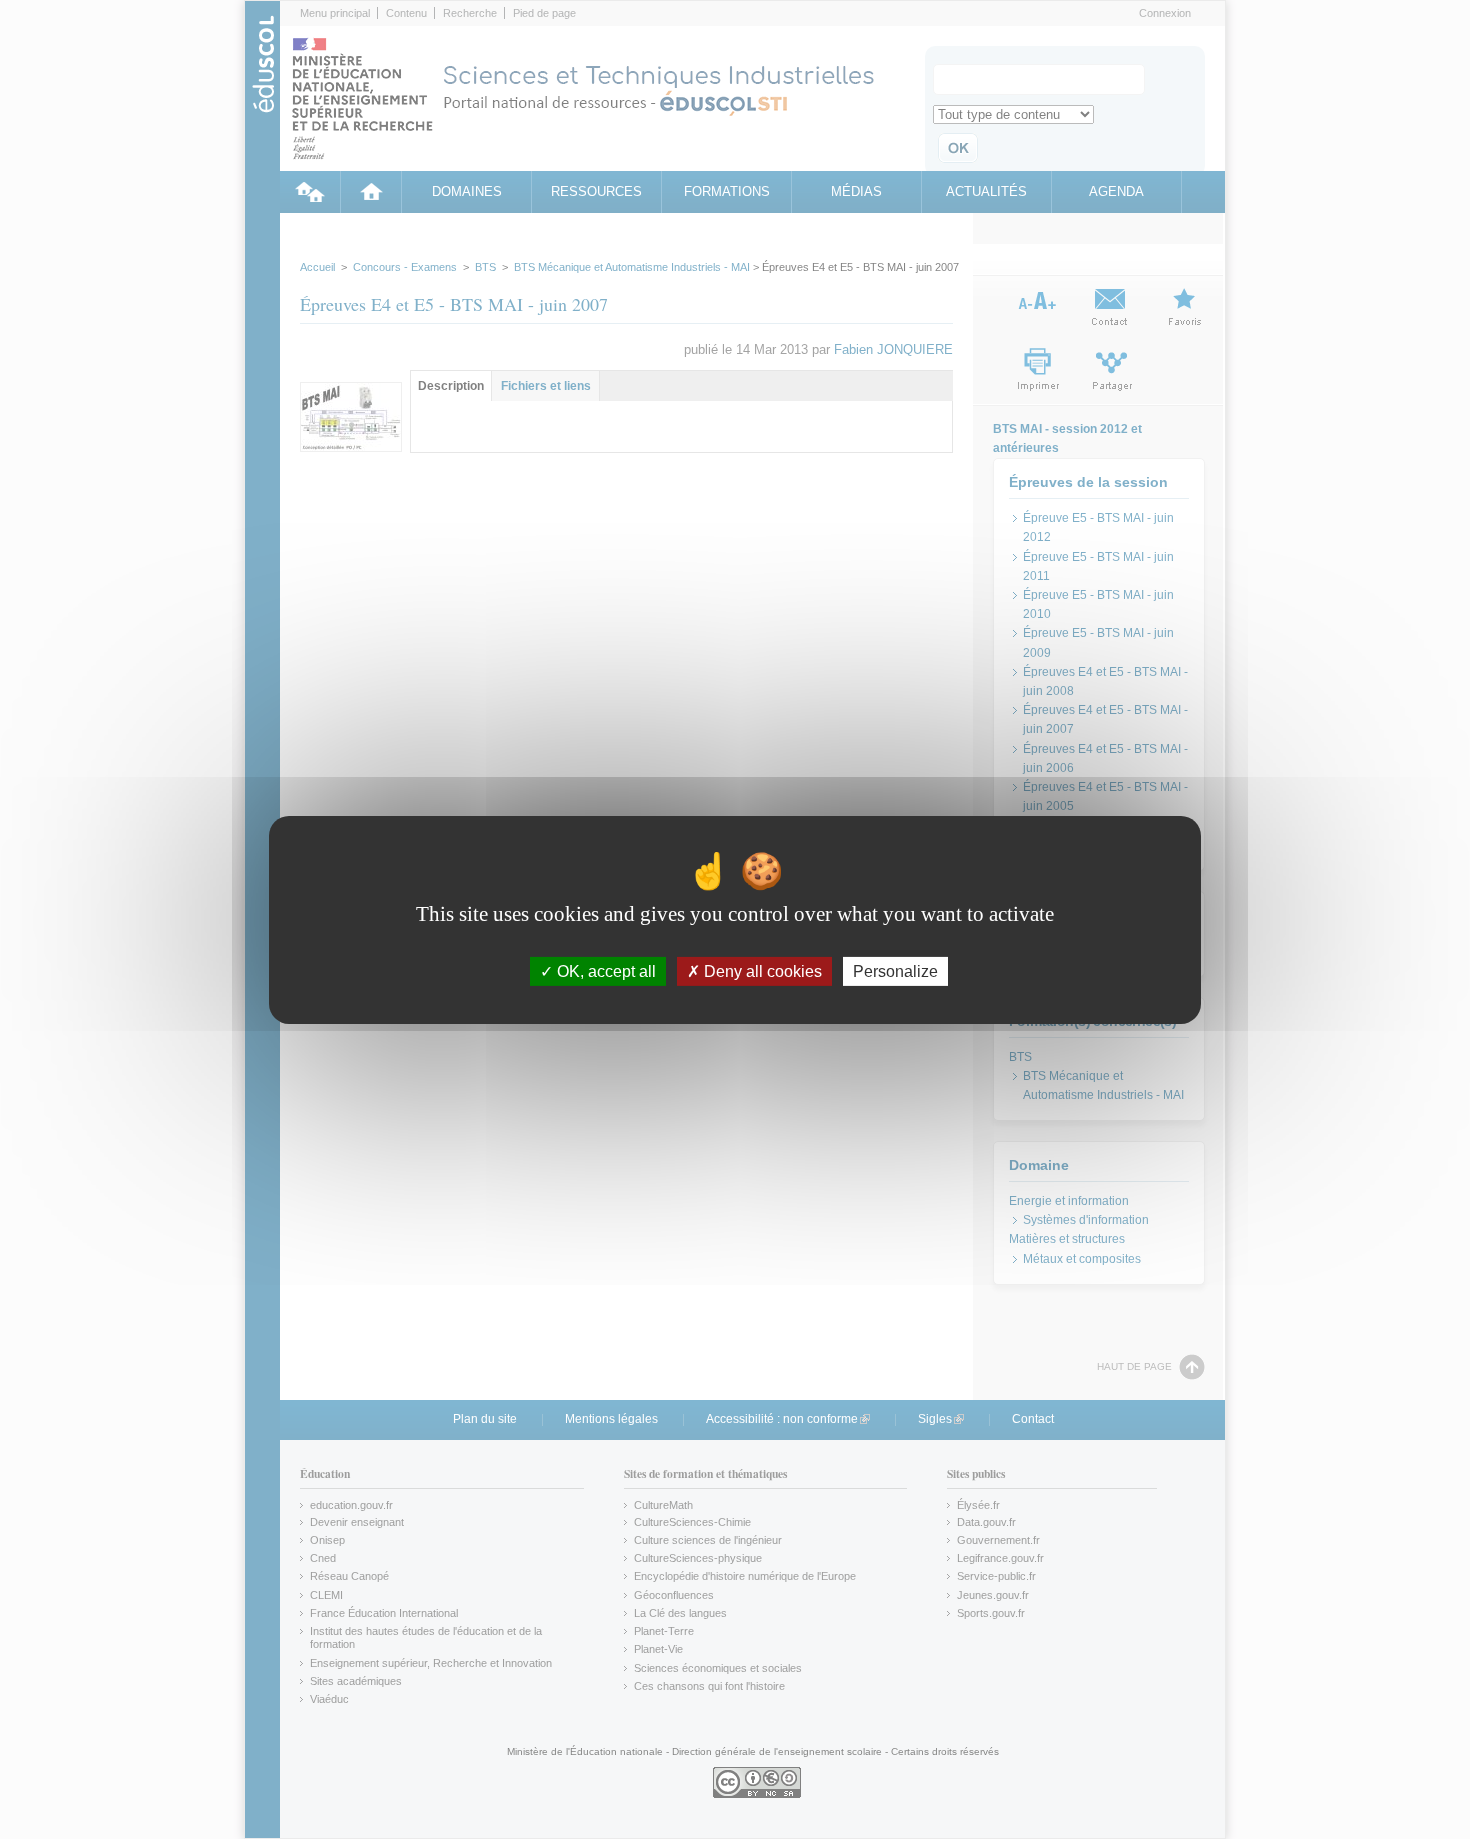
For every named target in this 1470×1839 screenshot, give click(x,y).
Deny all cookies (761, 970)
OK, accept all (604, 970)
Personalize (895, 970)
